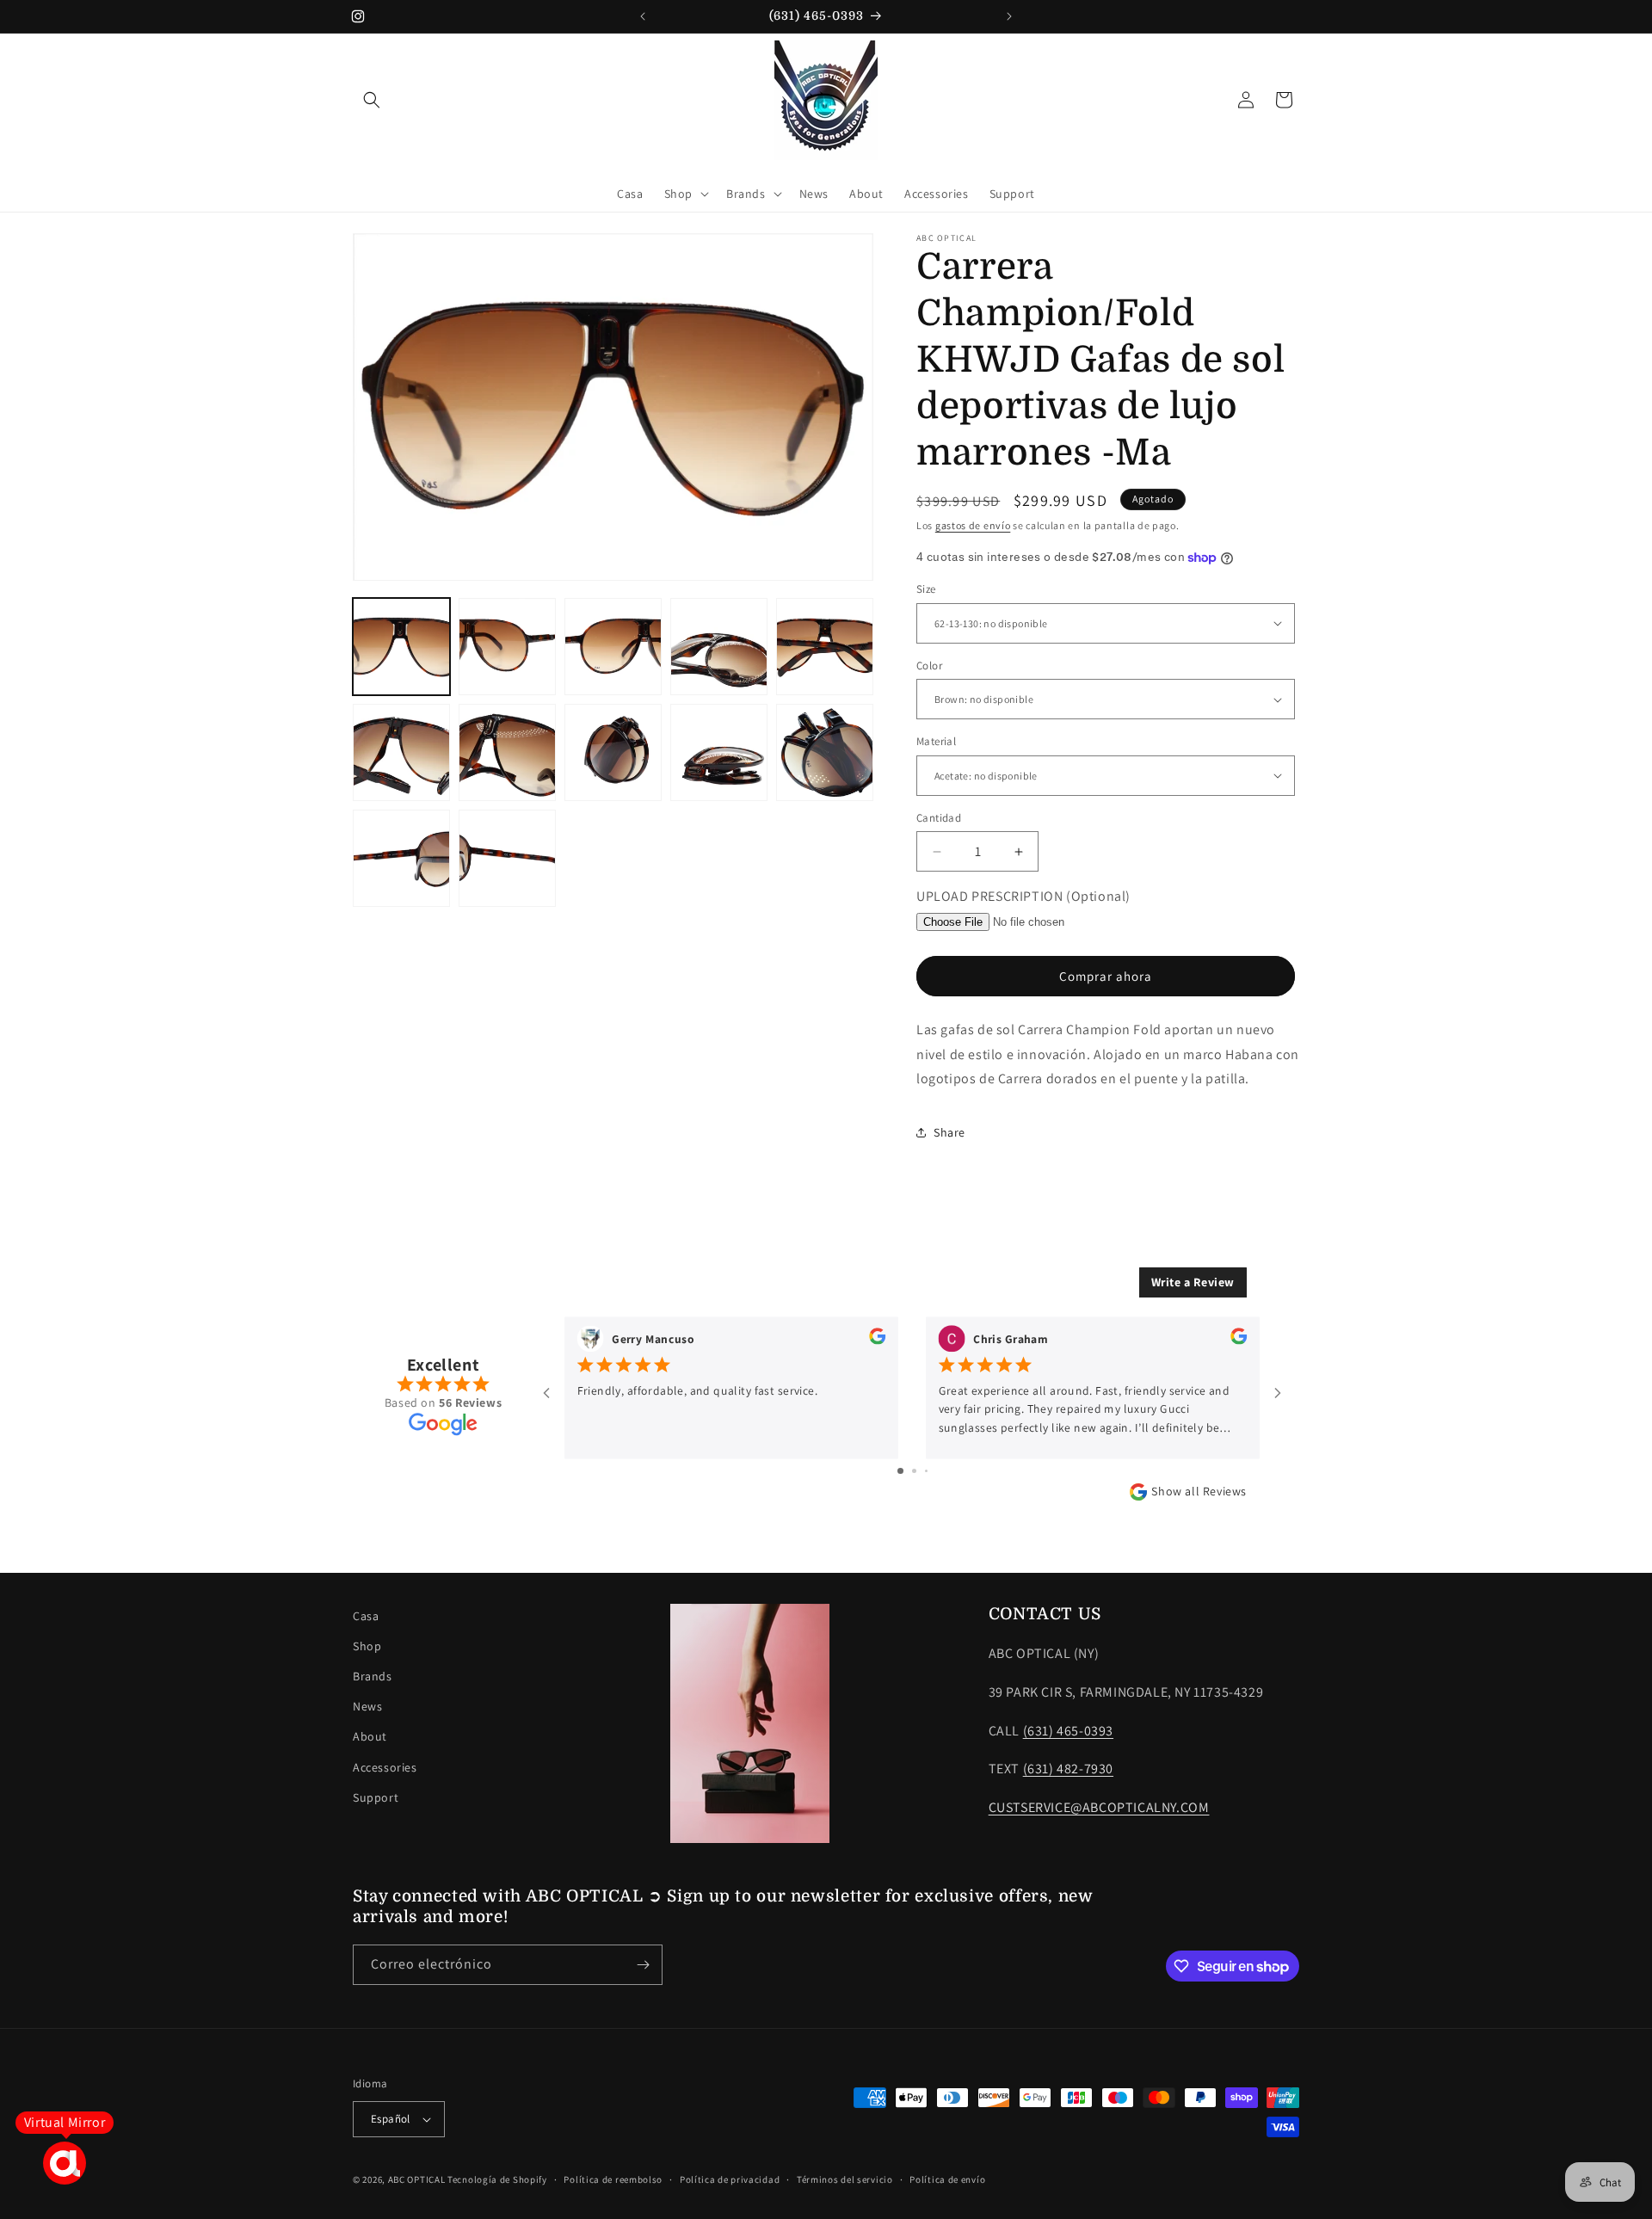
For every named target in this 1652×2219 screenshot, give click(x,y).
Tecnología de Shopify (497, 2179)
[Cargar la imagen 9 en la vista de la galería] (719, 752)
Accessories (385, 1767)
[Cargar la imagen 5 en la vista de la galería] (825, 647)
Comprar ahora (1106, 976)
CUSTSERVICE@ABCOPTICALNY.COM (1099, 1807)
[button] (372, 100)
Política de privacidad (730, 2179)
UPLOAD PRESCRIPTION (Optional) (1023, 896)
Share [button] (949, 1132)
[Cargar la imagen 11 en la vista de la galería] (401, 858)
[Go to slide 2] (914, 1471)
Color (929, 666)
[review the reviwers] (877, 1339)
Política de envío (947, 2179)
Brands (373, 1676)
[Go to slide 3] (926, 1471)
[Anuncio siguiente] (1009, 16)
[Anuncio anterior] (643, 16)
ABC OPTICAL (417, 2179)
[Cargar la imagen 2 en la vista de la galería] (507, 647)
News (367, 1706)
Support (376, 1797)
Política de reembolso (613, 2179)
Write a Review (1193, 1282)
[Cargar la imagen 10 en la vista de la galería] (825, 752)
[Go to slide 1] (900, 1471)
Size (926, 589)
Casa (366, 1616)
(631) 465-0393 (1068, 1731)
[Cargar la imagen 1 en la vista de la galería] (401, 647)
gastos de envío (973, 525)
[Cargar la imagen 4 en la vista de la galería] (719, 647)
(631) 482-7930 (1068, 1769)
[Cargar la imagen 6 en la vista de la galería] (401, 752)
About (370, 1736)
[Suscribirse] (643, 1965)
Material (936, 741)
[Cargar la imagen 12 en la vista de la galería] (507, 858)
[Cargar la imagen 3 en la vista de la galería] (613, 647)
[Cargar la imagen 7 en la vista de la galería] (507, 752)
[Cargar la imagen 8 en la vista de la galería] (613, 752)
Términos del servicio (845, 2179)
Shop (367, 1646)
